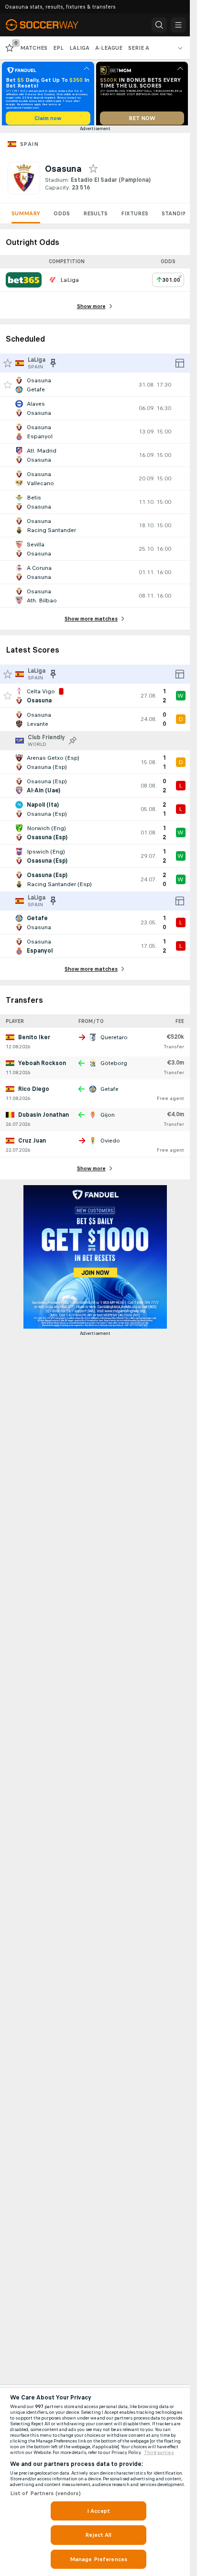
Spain (29, 147)
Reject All (98, 2535)
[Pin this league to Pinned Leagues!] (73, 744)
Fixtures (135, 217)
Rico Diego (34, 1092)
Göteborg (114, 1066)
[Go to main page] (49, 25)
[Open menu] (178, 25)
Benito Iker (34, 1041)
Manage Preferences (98, 2559)
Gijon (108, 1118)
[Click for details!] (95, 388)
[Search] (159, 25)
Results (95, 217)
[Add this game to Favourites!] (8, 388)
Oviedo (110, 1144)
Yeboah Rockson (42, 1066)
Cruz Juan (32, 1144)
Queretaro (114, 1041)
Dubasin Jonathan (44, 1118)
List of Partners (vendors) (45, 2493)
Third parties (159, 2453)
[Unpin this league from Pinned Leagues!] (53, 366)
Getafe (109, 1092)
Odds (62, 217)
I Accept (98, 2511)
